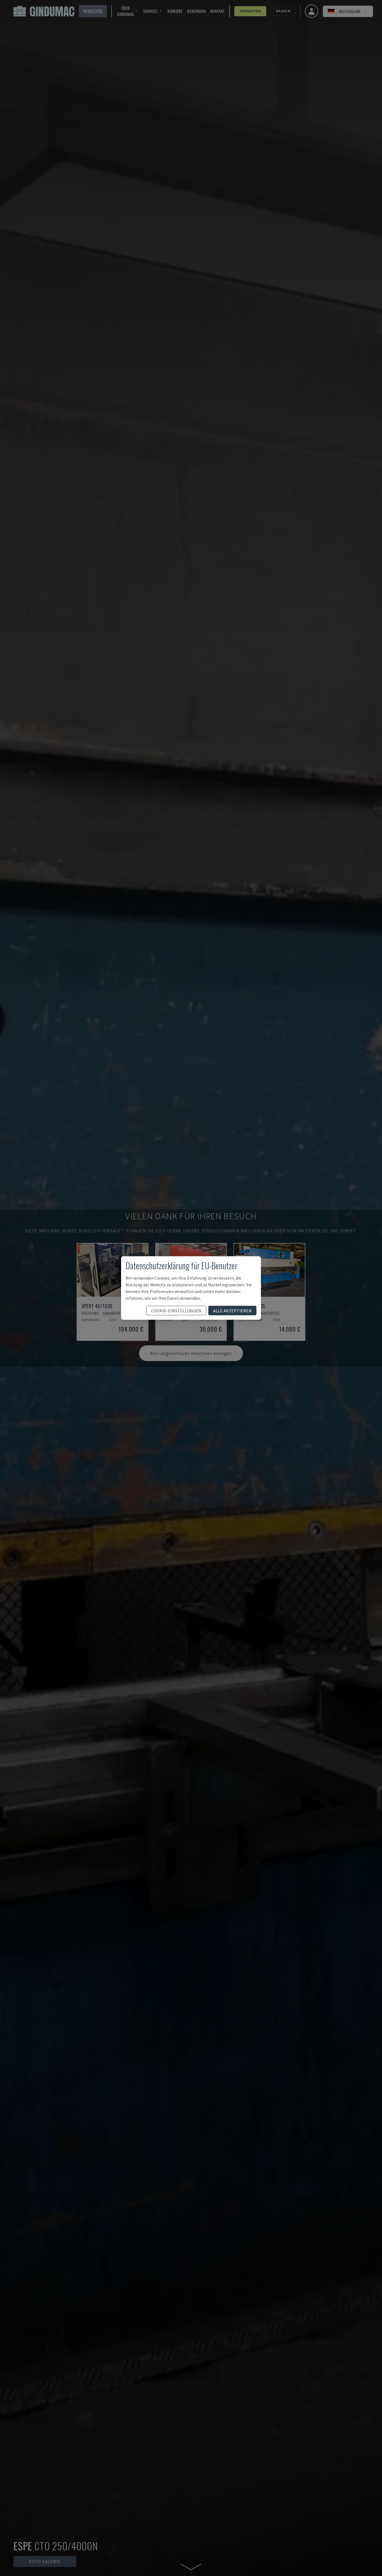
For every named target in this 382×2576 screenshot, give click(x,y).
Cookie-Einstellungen (176, 1311)
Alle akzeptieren (232, 1311)
